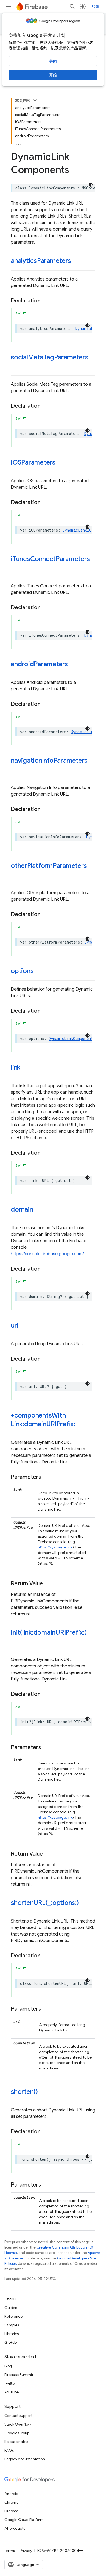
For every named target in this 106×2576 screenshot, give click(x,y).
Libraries (12, 2334)
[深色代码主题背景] (91, 185)
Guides (11, 2308)
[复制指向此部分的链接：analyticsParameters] (76, 261)
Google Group (17, 2433)
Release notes (16, 2442)
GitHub (10, 2342)
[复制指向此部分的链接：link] (26, 1068)
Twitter (10, 2383)
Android (11, 2494)
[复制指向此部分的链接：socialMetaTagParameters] (16, 366)
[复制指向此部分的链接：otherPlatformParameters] (16, 875)
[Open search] (72, 7)
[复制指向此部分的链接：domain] (39, 1210)
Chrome (11, 2502)
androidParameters (39, 664)
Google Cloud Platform (24, 2520)
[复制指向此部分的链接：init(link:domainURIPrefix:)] (16, 1642)
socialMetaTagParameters (50, 357)
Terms (10, 2551)
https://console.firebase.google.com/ (47, 1254)
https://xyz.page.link (55, 1547)
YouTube (12, 2392)
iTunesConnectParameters (50, 559)
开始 (53, 75)
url (15, 1325)
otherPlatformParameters (49, 866)
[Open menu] (9, 7)
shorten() (24, 2092)
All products (15, 2528)
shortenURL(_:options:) (45, 1903)
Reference (13, 2316)
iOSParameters (33, 462)
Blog (8, 2366)
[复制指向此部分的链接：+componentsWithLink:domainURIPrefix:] (81, 1425)
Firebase (12, 2511)
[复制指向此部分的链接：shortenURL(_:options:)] (84, 1903)
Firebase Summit (19, 2375)
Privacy (26, 2551)
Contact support (18, 2416)
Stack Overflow (18, 2424)
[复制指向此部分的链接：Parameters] (46, 1477)
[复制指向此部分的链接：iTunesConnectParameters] (16, 568)
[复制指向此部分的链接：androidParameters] (73, 665)
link (16, 1067)
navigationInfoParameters (49, 761)
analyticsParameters (41, 261)
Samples (12, 2325)
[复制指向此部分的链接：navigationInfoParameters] (16, 770)
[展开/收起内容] (35, 100)
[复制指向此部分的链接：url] (24, 1326)
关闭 (53, 61)
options (22, 971)
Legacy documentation (25, 2459)
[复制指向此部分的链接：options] (39, 971)
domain (22, 1209)
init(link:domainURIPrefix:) (49, 1632)
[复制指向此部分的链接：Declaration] (46, 301)
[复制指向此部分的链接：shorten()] (43, 2092)
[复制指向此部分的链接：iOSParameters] (61, 463)
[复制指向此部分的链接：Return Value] (48, 1584)
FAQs (9, 2450)
